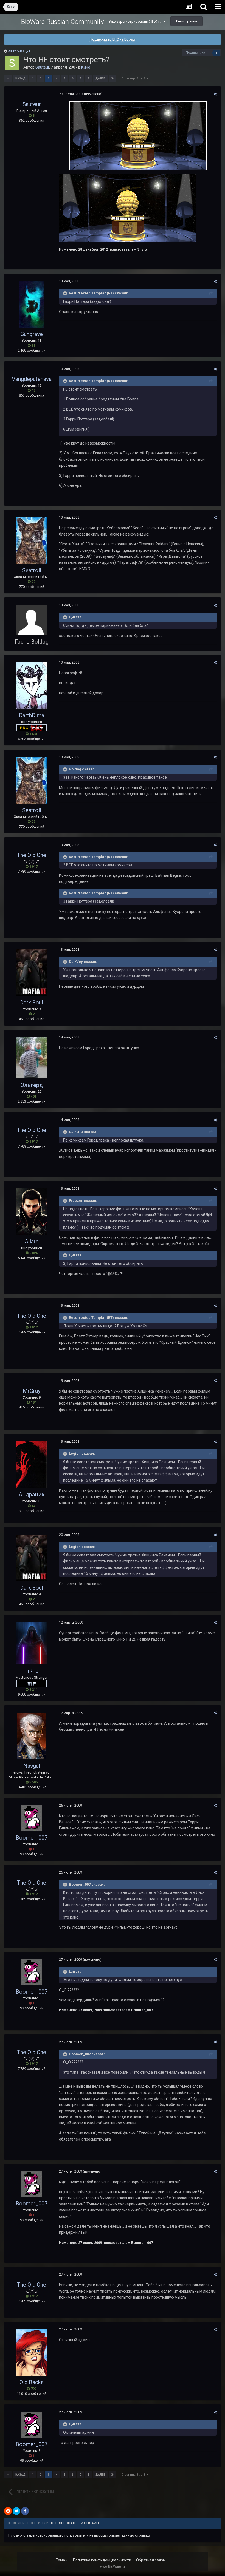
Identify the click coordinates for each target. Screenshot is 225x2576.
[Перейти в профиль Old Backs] (32, 2352)
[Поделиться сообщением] (215, 94)
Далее (100, 79)
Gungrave (32, 334)
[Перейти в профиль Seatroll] (32, 540)
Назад (20, 79)
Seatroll (32, 570)
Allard (32, 1242)
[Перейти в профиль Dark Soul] (32, 973)
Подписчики (196, 53)
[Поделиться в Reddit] (8, 2511)
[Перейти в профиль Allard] (32, 1212)
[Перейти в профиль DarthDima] (32, 685)
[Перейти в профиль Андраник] (32, 1465)
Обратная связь (151, 2560)
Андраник (32, 1495)
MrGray (32, 1391)
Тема (61, 2560)
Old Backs (32, 2382)
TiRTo (32, 1671)
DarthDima (32, 715)
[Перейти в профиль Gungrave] (32, 304)
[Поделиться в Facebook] (25, 2511)
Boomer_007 (32, 1838)
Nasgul (32, 1766)
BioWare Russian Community (62, 22)
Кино (86, 67)
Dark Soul (32, 1003)
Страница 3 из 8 (134, 79)
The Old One (32, 855)
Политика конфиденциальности (102, 2560)
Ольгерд (32, 1085)
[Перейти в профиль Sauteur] (12, 63)
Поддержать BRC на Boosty (113, 39)
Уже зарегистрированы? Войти (136, 22)
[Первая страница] (8, 79)
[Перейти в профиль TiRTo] (32, 1643)
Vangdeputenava (32, 379)
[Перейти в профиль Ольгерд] (32, 1058)
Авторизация (19, 51)
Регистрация (187, 21)
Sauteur (42, 67)
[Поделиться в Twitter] (16, 2511)
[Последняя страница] (113, 79)
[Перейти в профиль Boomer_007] (32, 1818)
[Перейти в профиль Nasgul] (32, 1736)
